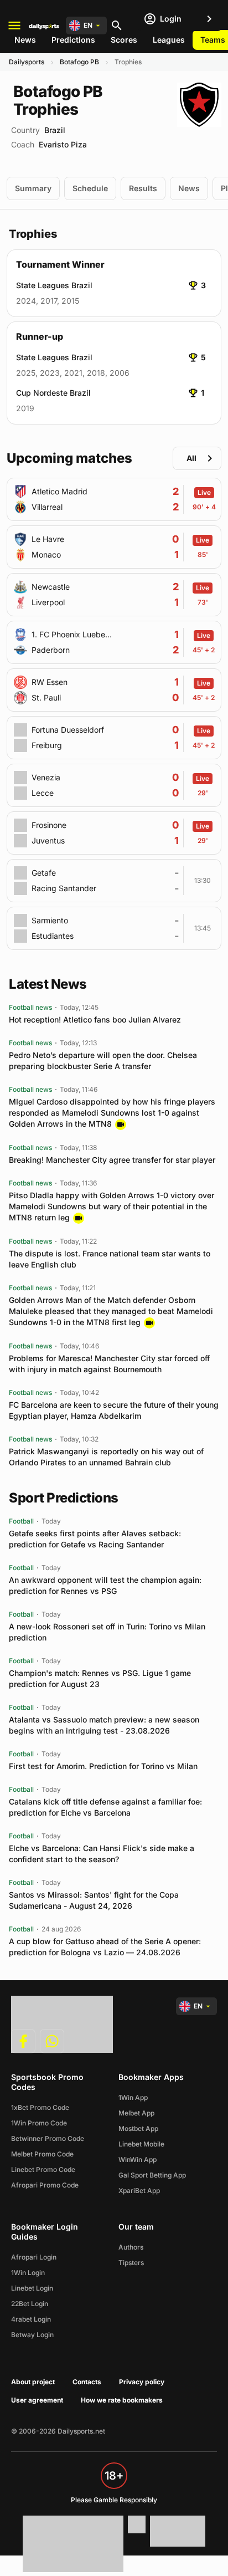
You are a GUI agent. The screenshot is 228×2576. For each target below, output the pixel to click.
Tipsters (131, 2263)
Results (143, 188)
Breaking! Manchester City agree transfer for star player (112, 1160)
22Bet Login (30, 2304)
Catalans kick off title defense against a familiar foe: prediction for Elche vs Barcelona (105, 1807)
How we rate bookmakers (122, 2400)
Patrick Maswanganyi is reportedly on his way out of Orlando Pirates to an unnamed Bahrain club (106, 1457)
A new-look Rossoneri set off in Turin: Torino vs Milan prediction (107, 1632)
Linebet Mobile (141, 2144)
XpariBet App (139, 2191)
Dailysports (27, 62)
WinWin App (138, 2160)
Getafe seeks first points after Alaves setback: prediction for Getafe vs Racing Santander (95, 1539)
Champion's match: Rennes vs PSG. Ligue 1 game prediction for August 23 (100, 1678)
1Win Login (28, 2273)
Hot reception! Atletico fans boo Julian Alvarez (95, 1019)
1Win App (133, 2097)
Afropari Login (34, 2257)
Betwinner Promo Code (48, 2138)
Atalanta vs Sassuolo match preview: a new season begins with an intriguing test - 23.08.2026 (104, 1725)
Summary (33, 188)
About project (33, 2382)
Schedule (90, 188)
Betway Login (32, 2335)
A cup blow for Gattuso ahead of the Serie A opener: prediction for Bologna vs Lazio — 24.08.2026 (105, 1947)
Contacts (87, 2382)
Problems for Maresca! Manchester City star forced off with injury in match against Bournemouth (109, 1364)
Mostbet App (138, 2128)
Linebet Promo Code (43, 2169)
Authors (131, 2247)
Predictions (73, 40)
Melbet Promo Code (42, 2154)
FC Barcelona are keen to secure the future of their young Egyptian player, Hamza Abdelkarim (114, 1410)
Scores (124, 40)
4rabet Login (31, 2319)
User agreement (37, 2400)
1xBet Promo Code (40, 2107)
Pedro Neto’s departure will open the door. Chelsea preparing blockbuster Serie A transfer (103, 1060)
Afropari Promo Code (45, 2185)
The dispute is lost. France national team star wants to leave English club (110, 1259)
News (25, 40)
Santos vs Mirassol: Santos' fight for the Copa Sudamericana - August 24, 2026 (94, 1900)
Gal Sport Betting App (152, 2175)
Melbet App (136, 2113)
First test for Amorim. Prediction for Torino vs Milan (103, 1766)
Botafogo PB (79, 62)
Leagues (169, 40)
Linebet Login (32, 2288)
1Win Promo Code (39, 2123)
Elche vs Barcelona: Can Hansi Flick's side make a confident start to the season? (102, 1854)
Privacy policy (142, 2382)
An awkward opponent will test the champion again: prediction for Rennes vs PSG (105, 1585)
